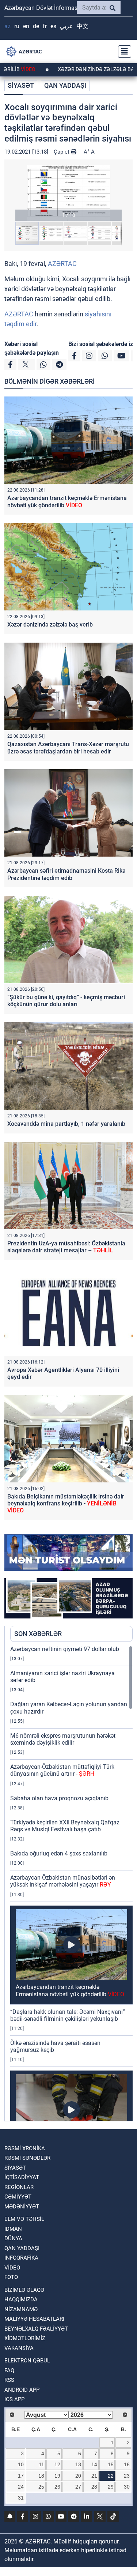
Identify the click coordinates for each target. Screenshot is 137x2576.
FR (45, 26)
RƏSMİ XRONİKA (25, 2148)
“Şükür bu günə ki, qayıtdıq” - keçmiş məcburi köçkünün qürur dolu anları (66, 1001)
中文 (83, 26)
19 (57, 2476)
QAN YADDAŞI (65, 85)
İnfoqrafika (21, 2258)
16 (127, 2464)
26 (57, 2487)
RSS (9, 2380)
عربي (66, 26)
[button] (68, 193)
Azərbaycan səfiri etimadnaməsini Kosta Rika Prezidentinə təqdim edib (66, 874)
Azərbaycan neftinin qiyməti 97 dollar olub (65, 1649)
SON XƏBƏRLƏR (38, 1634)
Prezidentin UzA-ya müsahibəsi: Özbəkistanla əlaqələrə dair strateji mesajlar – (66, 1247)
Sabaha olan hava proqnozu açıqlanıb (59, 1798)
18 (41, 2476)
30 (127, 2487)
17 (21, 2476)
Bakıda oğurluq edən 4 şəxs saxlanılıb (59, 1853)
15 (111, 2464)
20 (78, 2476)
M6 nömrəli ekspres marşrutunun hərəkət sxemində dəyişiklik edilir (63, 1739)
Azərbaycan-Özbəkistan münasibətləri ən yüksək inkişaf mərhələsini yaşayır (63, 1881)
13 (78, 2464)
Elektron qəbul (27, 2361)
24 (21, 2487)
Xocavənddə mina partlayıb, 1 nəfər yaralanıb (66, 1124)
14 (94, 2464)
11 (41, 2464)
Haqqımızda (21, 2299)
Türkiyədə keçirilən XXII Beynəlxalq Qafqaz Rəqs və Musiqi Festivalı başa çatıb (65, 1826)
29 (111, 2487)
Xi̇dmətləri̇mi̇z (25, 2338)
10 (21, 2464)
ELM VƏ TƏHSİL (24, 2219)
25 (41, 2487)
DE (36, 26)
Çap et (62, 152)
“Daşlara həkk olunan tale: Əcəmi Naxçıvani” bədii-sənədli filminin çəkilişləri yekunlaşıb (68, 2015)
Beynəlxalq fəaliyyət (36, 2329)
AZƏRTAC (62, 264)
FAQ (9, 2370)
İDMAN (13, 2229)
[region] (71, 1883)
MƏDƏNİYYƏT (22, 2207)
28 (94, 2487)
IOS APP (14, 2399)
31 (21, 2498)
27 (78, 2487)
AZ (7, 26)
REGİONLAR (19, 2187)
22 (111, 2476)
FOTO (11, 2277)
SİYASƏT (21, 85)
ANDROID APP (22, 2390)
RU (17, 26)
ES (53, 26)
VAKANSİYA (19, 2348)
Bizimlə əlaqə (24, 2290)
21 (94, 2476)
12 (57, 2464)
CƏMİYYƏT (18, 2197)
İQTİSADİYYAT (22, 2177)
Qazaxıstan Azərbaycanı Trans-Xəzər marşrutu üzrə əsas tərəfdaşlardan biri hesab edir (68, 748)
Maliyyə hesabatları (34, 2319)
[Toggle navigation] (122, 52)
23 (127, 2476)
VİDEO (12, 2268)
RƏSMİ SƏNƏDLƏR (27, 2158)
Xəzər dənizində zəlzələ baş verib (50, 625)
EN (26, 26)
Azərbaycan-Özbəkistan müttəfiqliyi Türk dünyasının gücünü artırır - (62, 1770)
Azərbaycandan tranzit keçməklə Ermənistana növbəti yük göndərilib (67, 501)
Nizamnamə (21, 2309)
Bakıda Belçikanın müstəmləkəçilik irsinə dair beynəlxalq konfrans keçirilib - (66, 1503)
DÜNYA (13, 2238)
